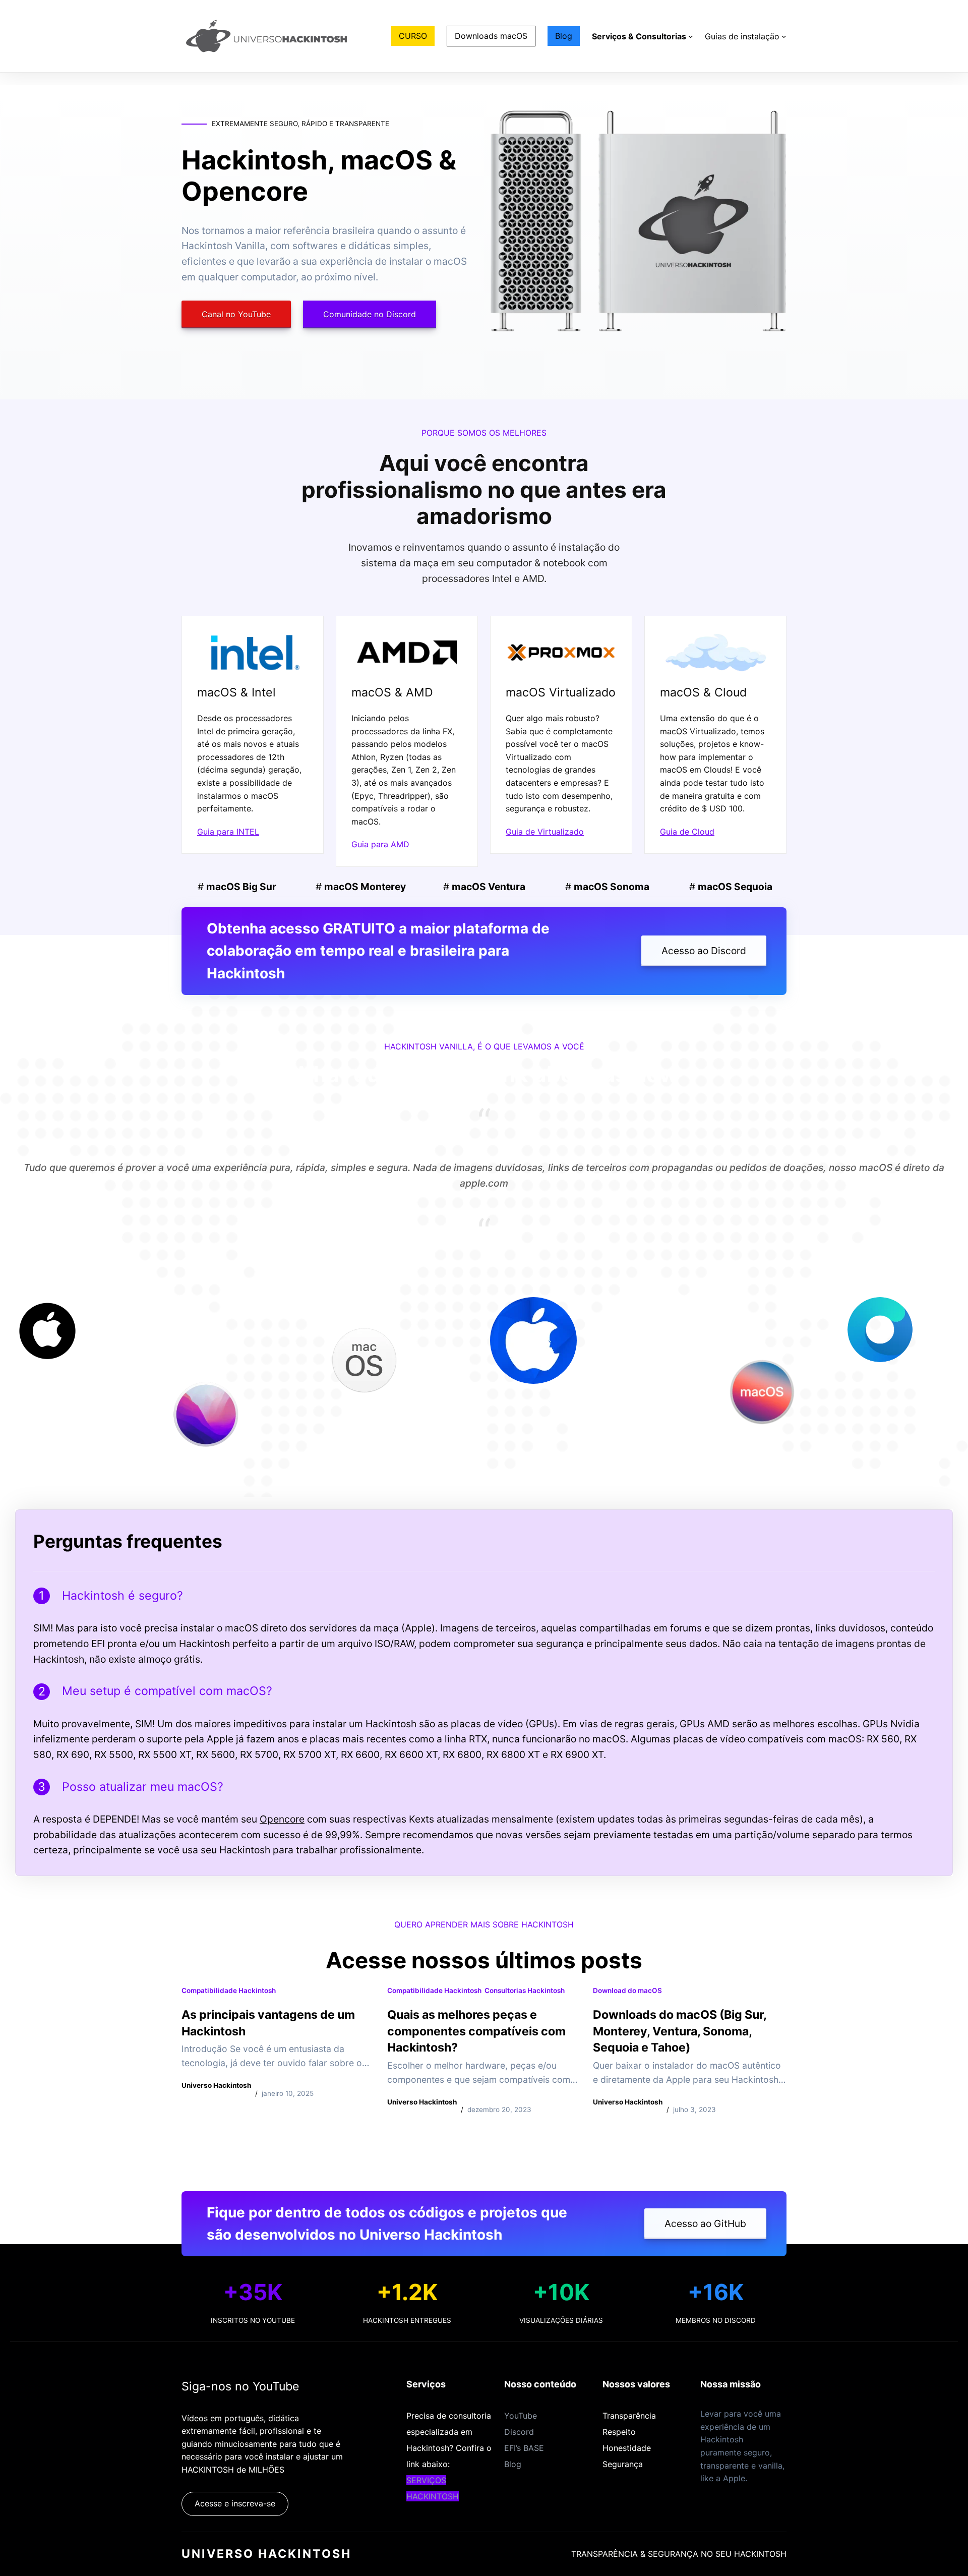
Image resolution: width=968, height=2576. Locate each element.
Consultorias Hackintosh (525, 1990)
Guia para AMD (380, 844)
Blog (513, 2464)
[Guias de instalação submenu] (784, 36)
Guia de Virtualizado (545, 832)
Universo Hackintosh (266, 2554)
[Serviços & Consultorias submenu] (691, 36)
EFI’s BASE (524, 2448)
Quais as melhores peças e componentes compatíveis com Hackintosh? (476, 2031)
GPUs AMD (705, 1724)
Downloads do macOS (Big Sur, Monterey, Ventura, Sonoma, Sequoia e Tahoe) (680, 2031)
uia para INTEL (231, 832)
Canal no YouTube (236, 314)
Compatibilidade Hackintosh (229, 1990)
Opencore (282, 1819)
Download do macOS (627, 1990)
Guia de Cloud (687, 832)
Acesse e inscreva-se (235, 2503)
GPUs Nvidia (891, 1724)
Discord (519, 2432)
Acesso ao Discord (704, 951)
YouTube (521, 2416)
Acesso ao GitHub (705, 2223)
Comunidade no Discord (370, 314)
